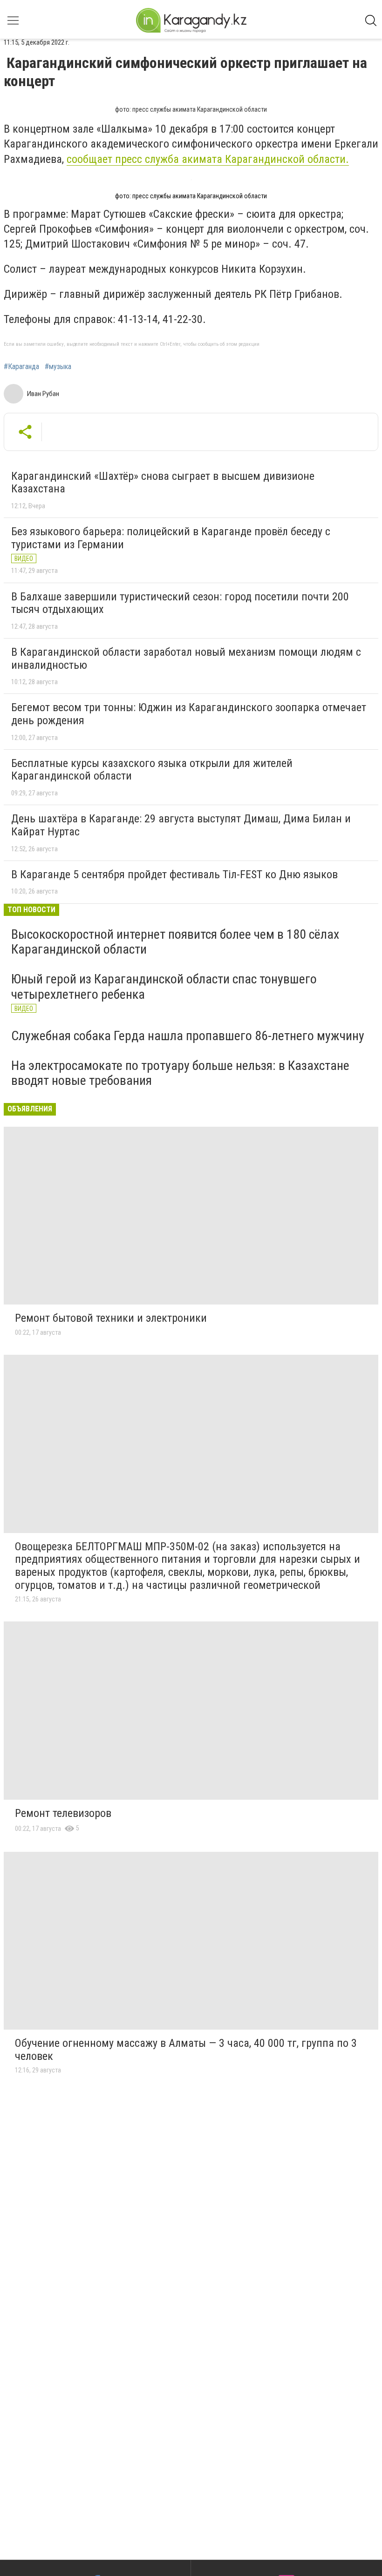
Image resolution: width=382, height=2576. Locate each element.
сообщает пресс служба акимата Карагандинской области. (208, 159)
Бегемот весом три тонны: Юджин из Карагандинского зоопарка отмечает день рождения (189, 714)
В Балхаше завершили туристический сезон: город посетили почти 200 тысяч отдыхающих (180, 603)
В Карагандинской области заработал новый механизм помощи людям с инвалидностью (186, 659)
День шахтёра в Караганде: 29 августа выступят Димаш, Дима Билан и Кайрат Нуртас (181, 825)
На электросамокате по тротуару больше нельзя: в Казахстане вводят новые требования (180, 1073)
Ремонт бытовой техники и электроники (111, 1318)
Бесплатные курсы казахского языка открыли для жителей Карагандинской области (152, 770)
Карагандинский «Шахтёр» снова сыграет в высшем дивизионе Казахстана (163, 483)
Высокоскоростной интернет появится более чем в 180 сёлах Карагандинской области (175, 942)
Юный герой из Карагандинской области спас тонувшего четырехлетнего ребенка (164, 986)
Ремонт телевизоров (63, 1813)
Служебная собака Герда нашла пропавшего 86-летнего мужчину (188, 1036)
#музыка (58, 367)
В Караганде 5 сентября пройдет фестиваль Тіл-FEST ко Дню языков (174, 874)
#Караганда (21, 367)
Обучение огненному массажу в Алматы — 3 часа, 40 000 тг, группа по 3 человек (186, 2050)
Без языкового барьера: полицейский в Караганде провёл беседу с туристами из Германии (171, 538)
